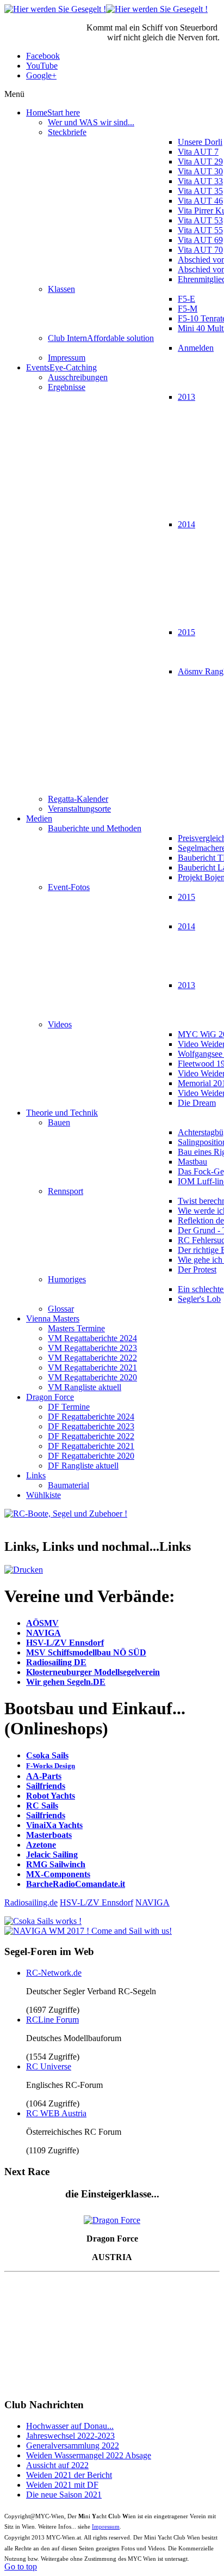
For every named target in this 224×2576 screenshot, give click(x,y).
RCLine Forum (52, 2020)
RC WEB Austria (56, 2113)
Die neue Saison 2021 (64, 2495)
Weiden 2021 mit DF (62, 2485)
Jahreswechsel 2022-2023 (70, 2436)
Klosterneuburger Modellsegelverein (93, 1672)
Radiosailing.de (31, 1902)
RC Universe (49, 2066)
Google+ (41, 75)
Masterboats (49, 1835)
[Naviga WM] (88, 1931)
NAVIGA (43, 1633)
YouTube (42, 66)
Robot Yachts (51, 1796)
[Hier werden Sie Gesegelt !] (106, 9)
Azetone (41, 1845)
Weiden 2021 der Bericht (69, 2475)
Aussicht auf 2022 (57, 2465)
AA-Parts (44, 1776)
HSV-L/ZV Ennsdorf (65, 1643)
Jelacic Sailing (52, 1855)
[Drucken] (24, 1570)
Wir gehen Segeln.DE (66, 1682)
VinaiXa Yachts (54, 1825)
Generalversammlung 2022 (73, 2446)
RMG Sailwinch (56, 1864)
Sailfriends (46, 1786)
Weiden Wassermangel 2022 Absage (89, 2455)
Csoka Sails (47, 1755)
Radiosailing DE (56, 1662)
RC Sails (42, 1805)
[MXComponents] (66, 1514)
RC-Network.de (54, 1973)
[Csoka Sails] (43, 1921)
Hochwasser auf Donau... (70, 2426)
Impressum (106, 2526)
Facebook (43, 56)
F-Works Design (51, 1766)
